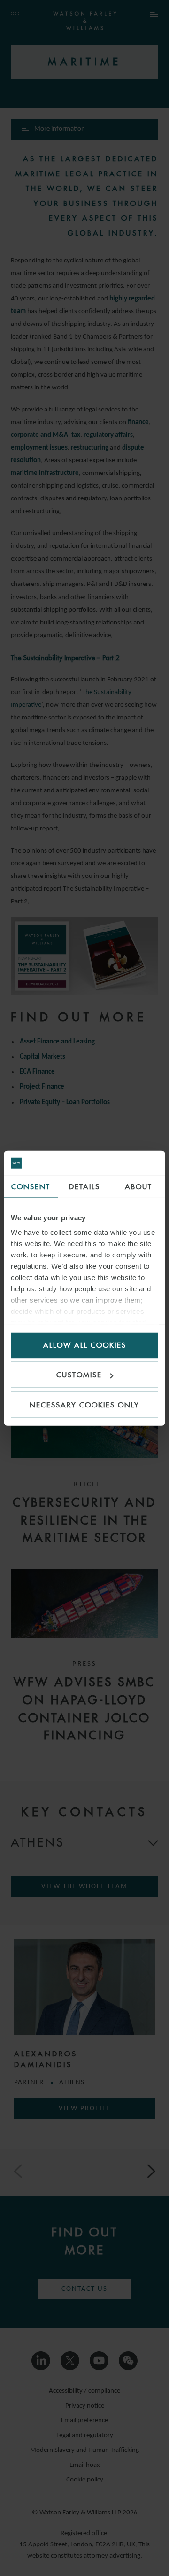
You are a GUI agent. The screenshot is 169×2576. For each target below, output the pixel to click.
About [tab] (138, 1186)
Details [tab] (84, 1186)
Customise (79, 1375)
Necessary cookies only (84, 1404)
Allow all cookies (85, 1345)
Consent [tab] (31, 1186)
